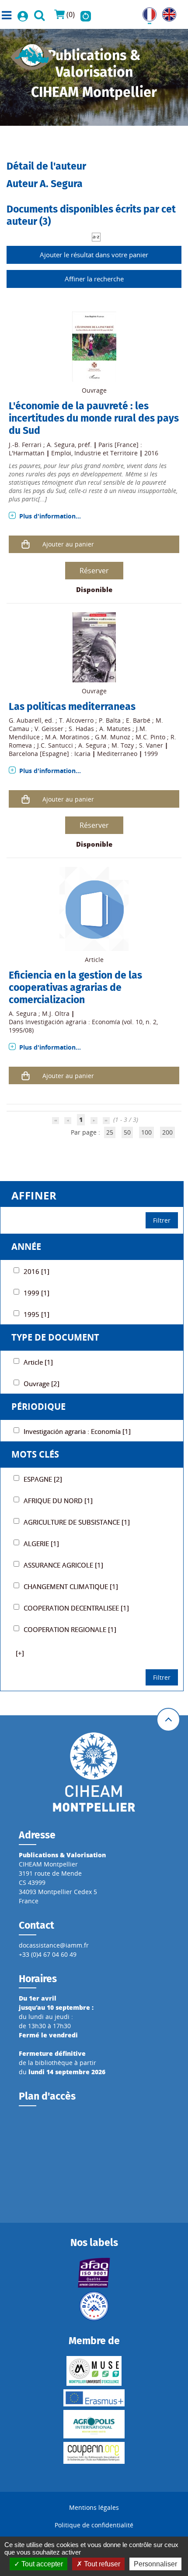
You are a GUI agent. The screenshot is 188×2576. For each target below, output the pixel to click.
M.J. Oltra (56, 1013)
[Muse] (94, 2371)
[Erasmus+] (94, 2398)
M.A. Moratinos (67, 737)
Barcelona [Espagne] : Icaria (50, 754)
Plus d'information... (50, 516)
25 (110, 1132)
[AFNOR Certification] (94, 2273)
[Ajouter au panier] (26, 544)
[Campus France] (94, 2306)
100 (146, 1132)
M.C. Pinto (150, 737)
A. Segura (61, 445)
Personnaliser (155, 2564)
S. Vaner (151, 745)
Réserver (94, 571)
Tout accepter (41, 2564)
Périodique (38, 1407)
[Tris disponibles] (96, 236)
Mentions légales (94, 2507)
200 (167, 1132)
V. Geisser (49, 729)
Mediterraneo (117, 754)
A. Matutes (115, 729)
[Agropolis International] (94, 2424)
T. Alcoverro (76, 720)
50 (127, 1132)
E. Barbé (138, 720)
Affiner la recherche (94, 279)
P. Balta (110, 720)
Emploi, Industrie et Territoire (94, 453)
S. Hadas (81, 729)
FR (146, 12)
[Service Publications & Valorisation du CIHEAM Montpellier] (32, 54)
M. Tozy (123, 745)
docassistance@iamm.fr (54, 1945)
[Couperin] (94, 2453)
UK (166, 12)
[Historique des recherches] (86, 14)
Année (26, 1247)
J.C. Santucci (55, 745)
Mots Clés (35, 1454)
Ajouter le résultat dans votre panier (94, 255)
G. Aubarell (25, 720)
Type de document (55, 1337)
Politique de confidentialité (94, 2525)
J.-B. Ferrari (25, 445)
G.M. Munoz (113, 737)
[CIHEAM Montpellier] (94, 1772)
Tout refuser (101, 2564)
